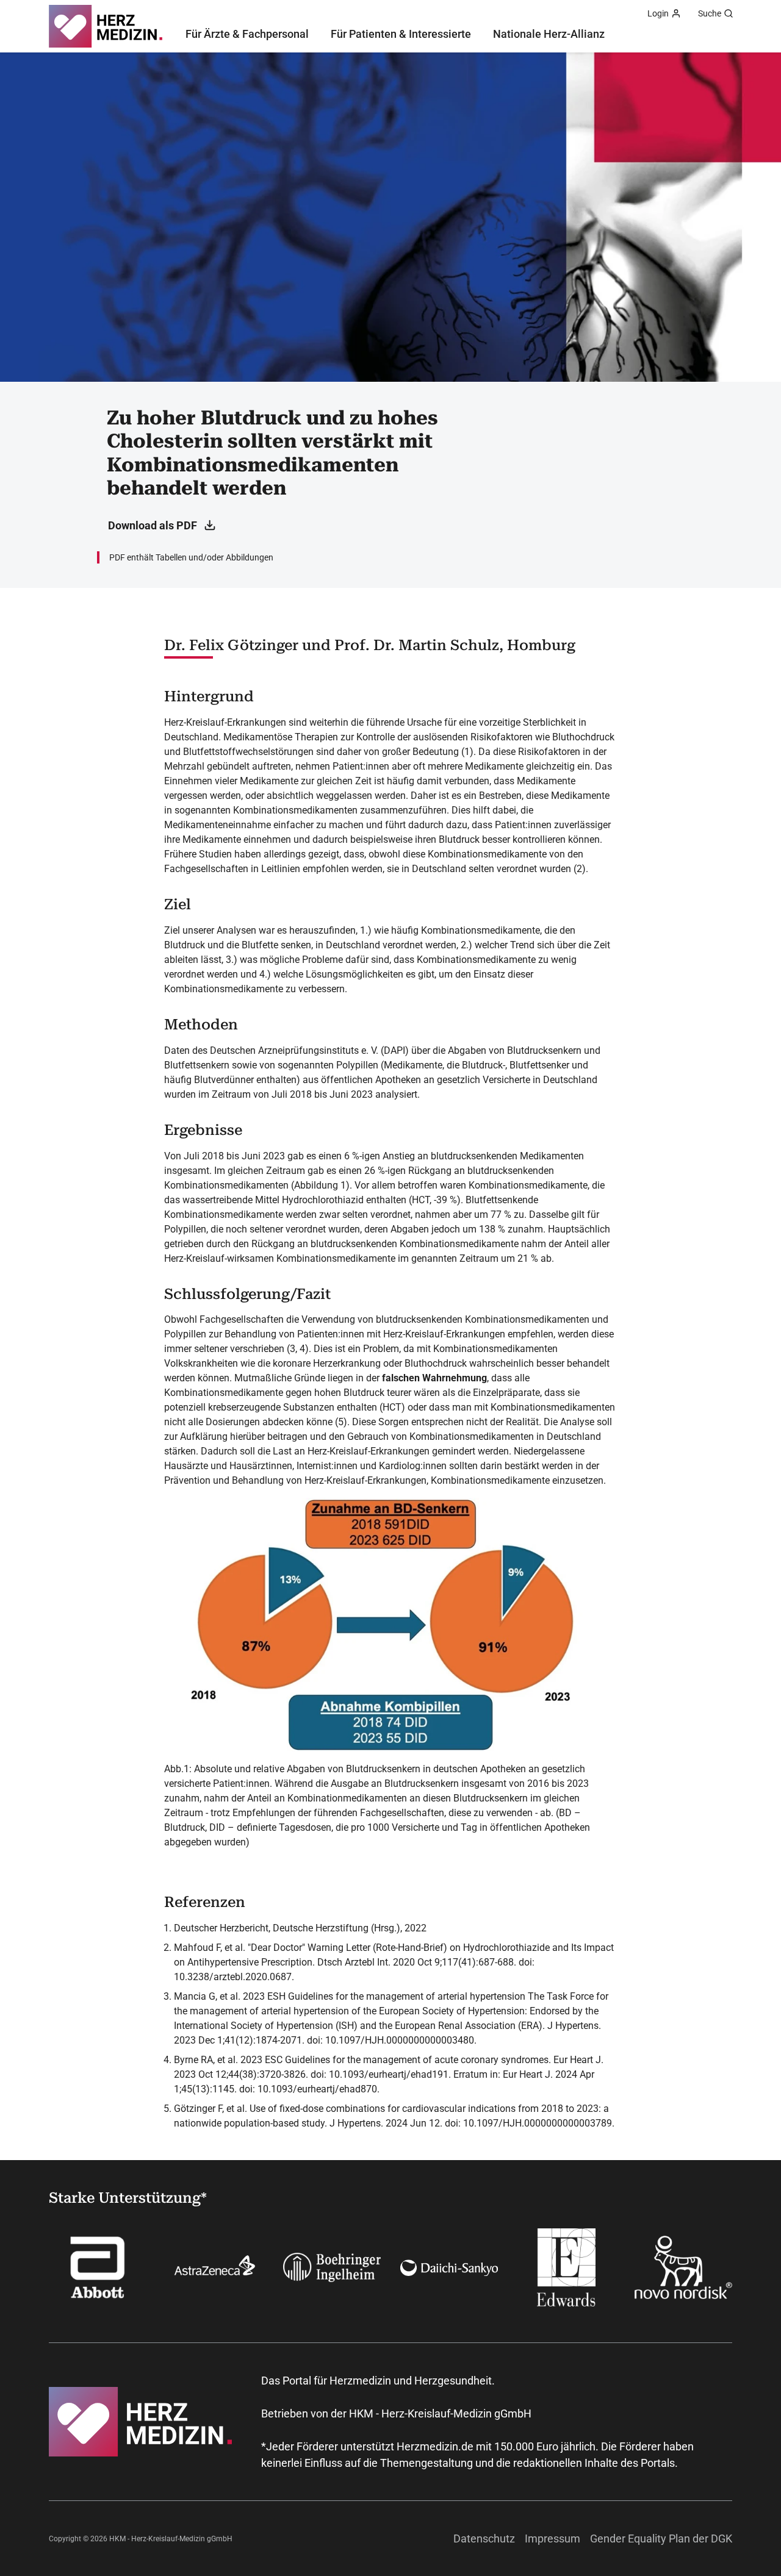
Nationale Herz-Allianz (549, 34)
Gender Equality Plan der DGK (661, 2538)
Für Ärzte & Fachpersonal (247, 34)
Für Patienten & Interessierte (401, 34)
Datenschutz (484, 2538)
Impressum (552, 2538)
